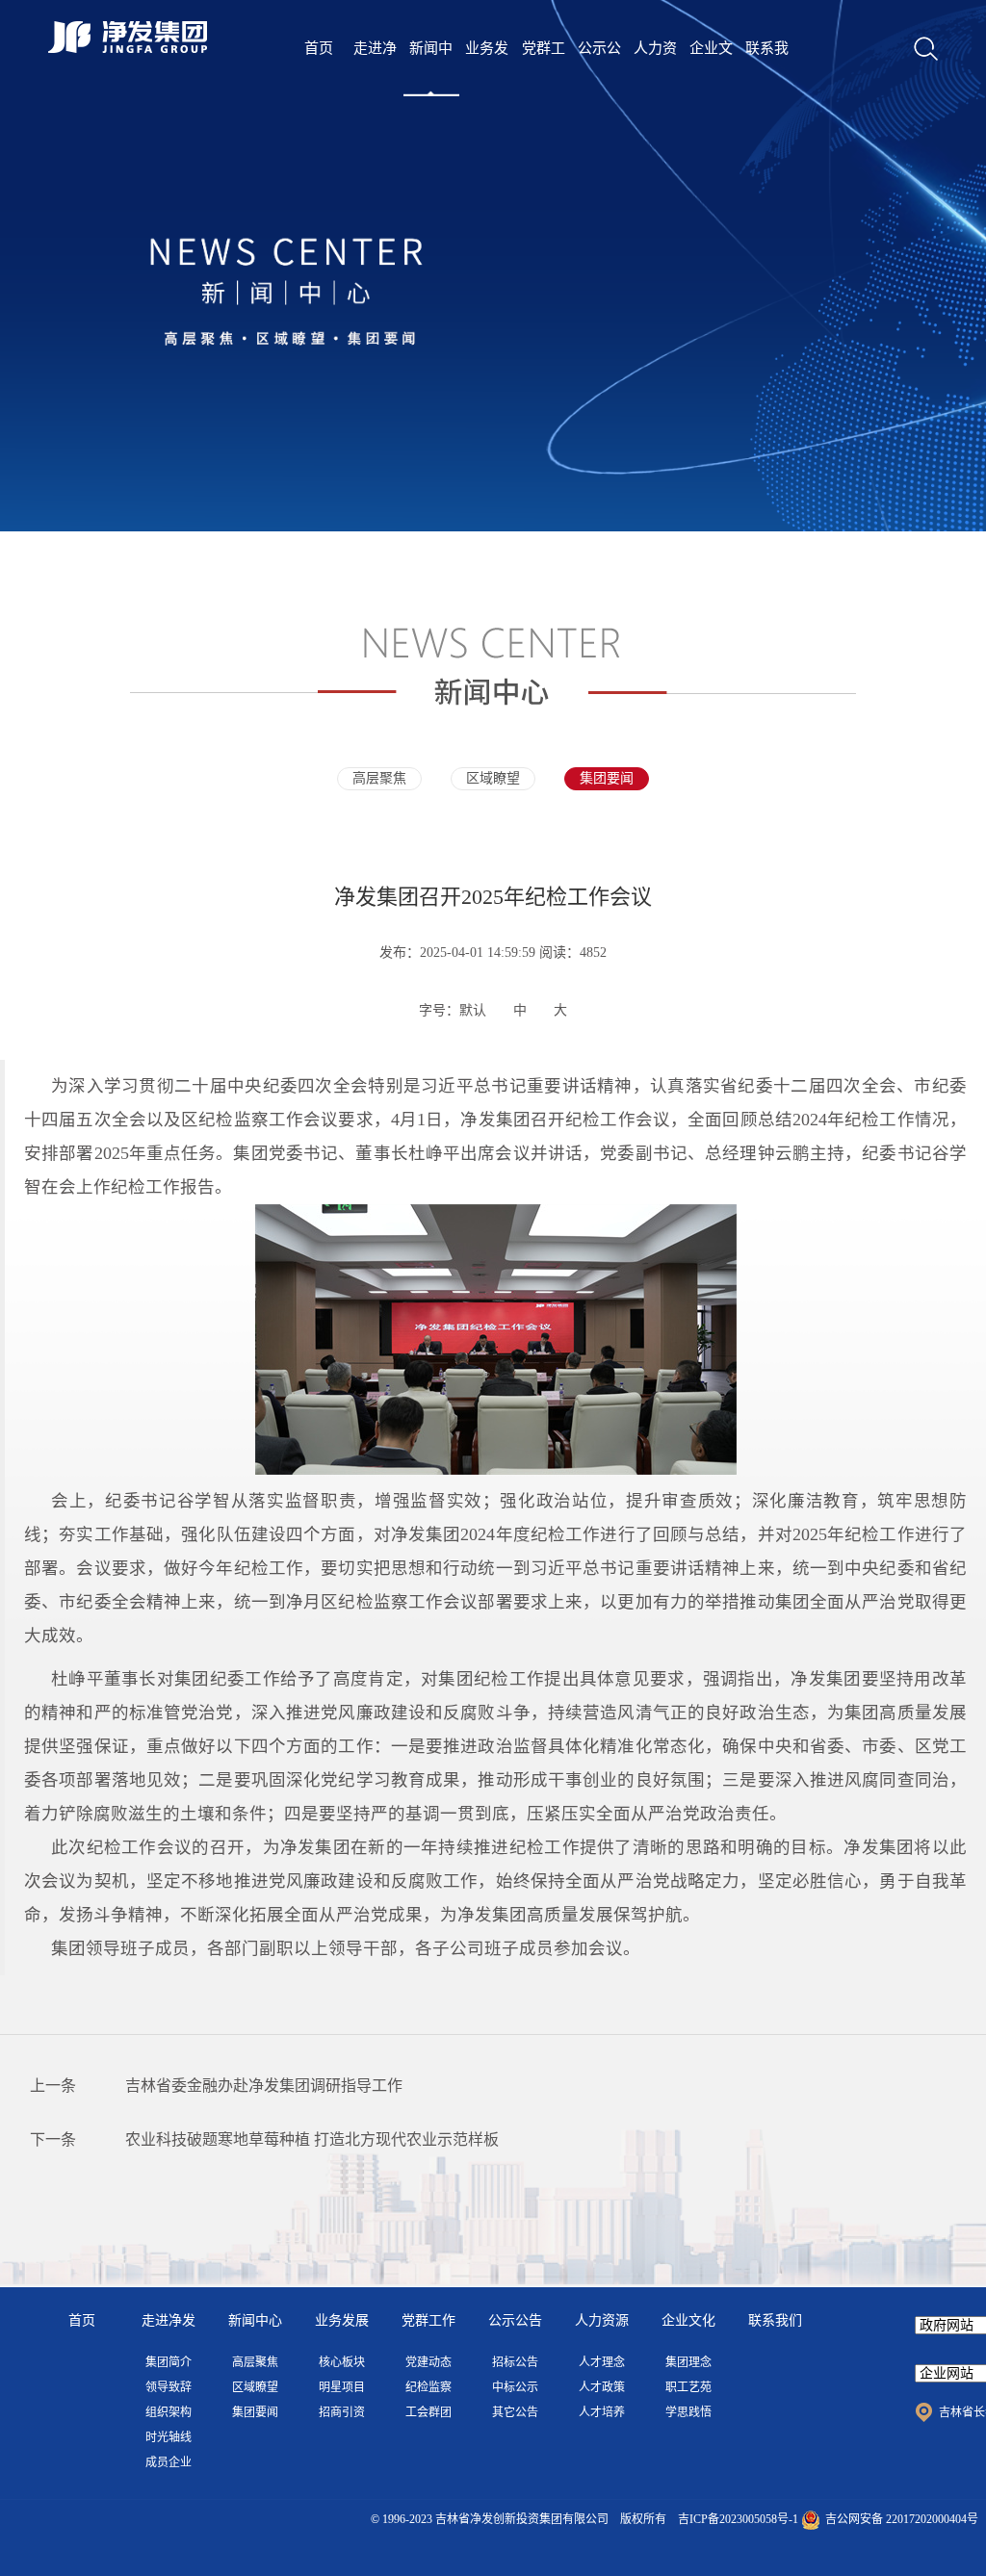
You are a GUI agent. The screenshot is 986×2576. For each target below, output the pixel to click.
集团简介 (169, 2362)
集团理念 (688, 2362)
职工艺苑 (688, 2387)
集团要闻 (607, 778)
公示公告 (599, 68)
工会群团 (428, 2412)
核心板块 (342, 2362)
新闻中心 (431, 68)
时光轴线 (169, 2437)
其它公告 (515, 2412)
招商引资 (342, 2412)
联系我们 (767, 68)
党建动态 (428, 2362)
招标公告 (515, 2362)
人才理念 (602, 2362)
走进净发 (375, 68)
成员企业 (169, 2462)
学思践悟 (688, 2412)
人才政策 (602, 2387)
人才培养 (602, 2412)
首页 (319, 48)
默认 (473, 1010)
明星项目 (342, 2387)
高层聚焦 (379, 778)
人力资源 (655, 68)
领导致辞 (169, 2387)
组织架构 (169, 2412)
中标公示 (515, 2387)
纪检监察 (428, 2387)
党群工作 (544, 68)
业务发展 (487, 68)
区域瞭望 (493, 778)
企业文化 (711, 68)
